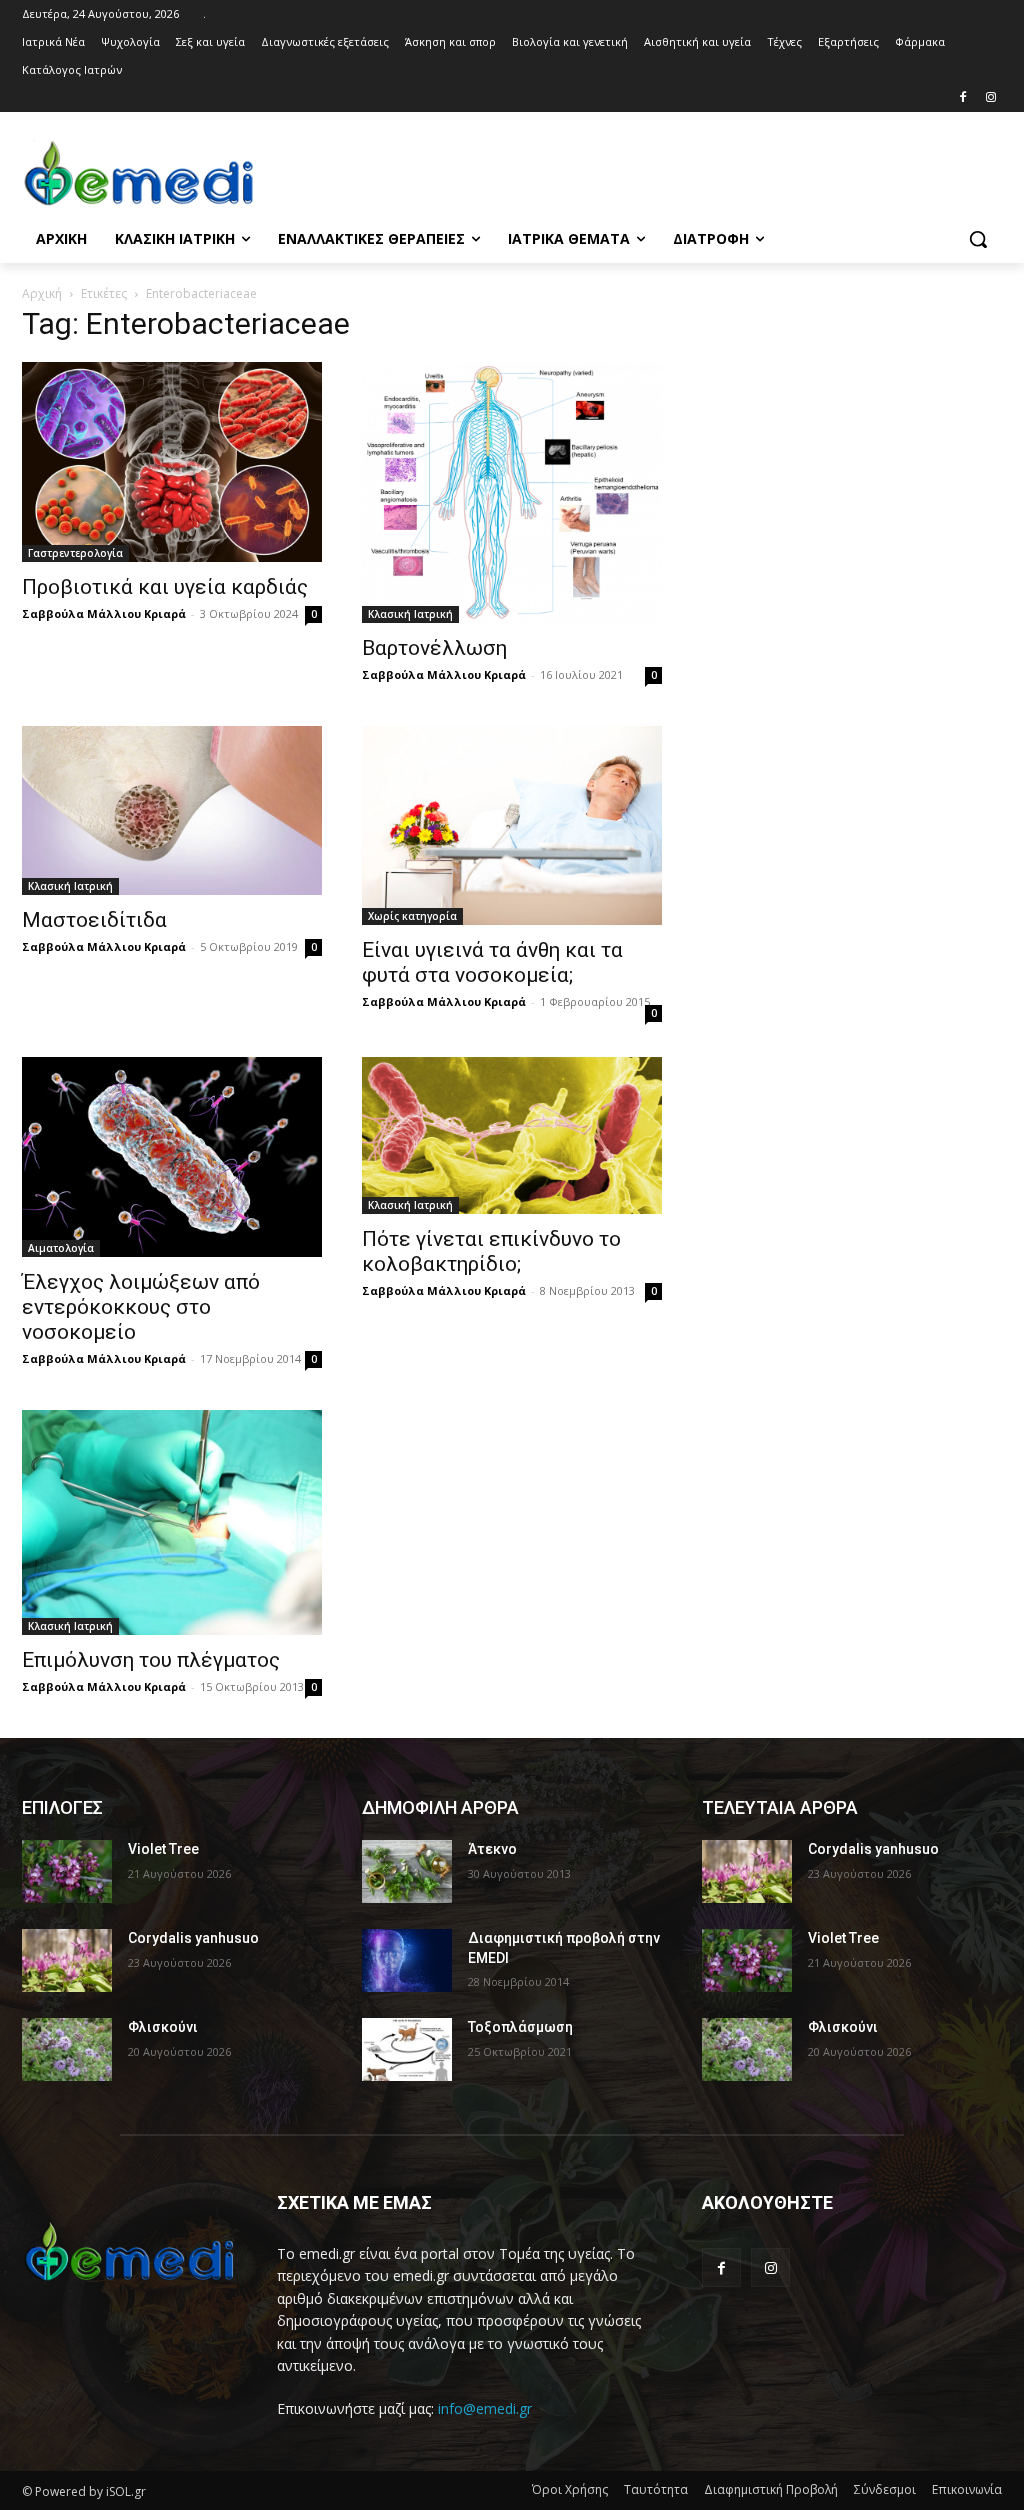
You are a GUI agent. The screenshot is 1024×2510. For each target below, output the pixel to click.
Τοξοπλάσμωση (520, 2027)
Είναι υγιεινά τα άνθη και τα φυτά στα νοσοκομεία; (492, 962)
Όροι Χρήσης (570, 2489)
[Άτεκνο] (407, 1871)
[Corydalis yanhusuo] (67, 1960)
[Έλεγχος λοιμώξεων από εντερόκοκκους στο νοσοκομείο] (172, 1157)
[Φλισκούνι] (67, 2049)
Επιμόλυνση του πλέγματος (151, 1660)
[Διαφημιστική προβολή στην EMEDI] (407, 1960)
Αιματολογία (61, 1248)
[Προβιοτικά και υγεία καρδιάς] (172, 462)
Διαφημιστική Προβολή (771, 2489)
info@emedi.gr (485, 2408)
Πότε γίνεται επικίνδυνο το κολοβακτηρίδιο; (491, 1251)
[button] (978, 239)
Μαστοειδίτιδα (94, 920)
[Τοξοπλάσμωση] (407, 2049)
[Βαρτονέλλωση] (512, 492)
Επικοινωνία (967, 2489)
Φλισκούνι (163, 2027)
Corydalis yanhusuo (193, 1938)
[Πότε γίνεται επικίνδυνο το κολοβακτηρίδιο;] (512, 1135)
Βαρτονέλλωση (434, 648)
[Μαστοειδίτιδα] (172, 810)
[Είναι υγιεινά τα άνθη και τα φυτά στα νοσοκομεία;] (512, 825)
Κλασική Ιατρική (410, 614)
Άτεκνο (492, 1849)
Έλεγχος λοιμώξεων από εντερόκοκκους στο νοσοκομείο (141, 1307)
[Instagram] (990, 98)
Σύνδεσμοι (885, 2489)
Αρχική (42, 293)
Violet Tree (163, 1849)
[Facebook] (962, 98)
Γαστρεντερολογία (75, 553)
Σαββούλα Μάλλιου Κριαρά (104, 613)
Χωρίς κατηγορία (412, 916)
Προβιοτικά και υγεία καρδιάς (165, 587)
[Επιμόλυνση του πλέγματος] (172, 1522)
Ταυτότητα (656, 2489)
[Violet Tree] (67, 1871)
